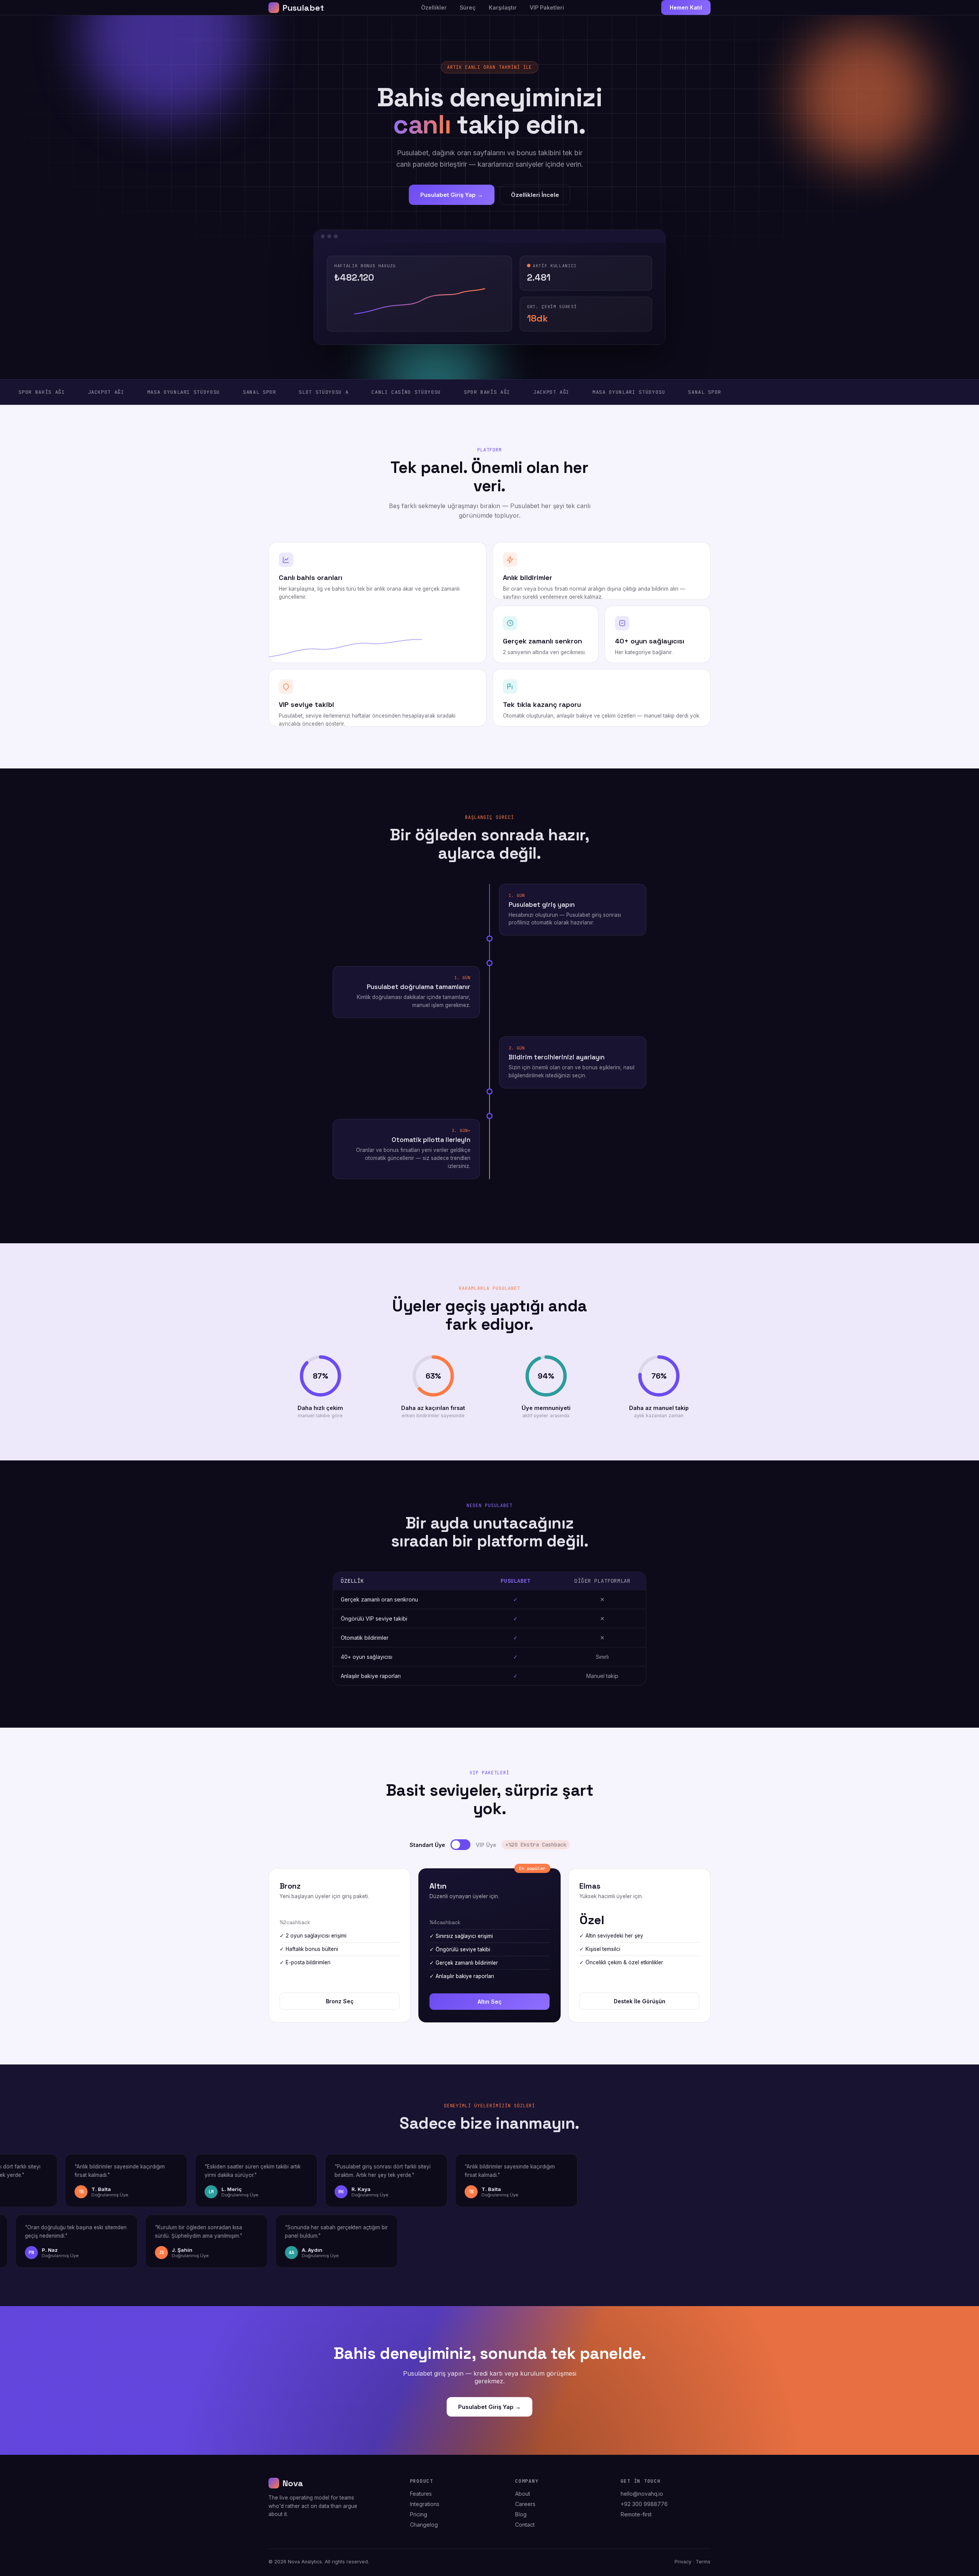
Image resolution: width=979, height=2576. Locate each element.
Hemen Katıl (686, 7)
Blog (521, 2514)
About (523, 2494)
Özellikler (434, 7)
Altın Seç (490, 2002)
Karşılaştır (503, 7)
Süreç (468, 7)
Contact (525, 2525)
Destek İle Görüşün (640, 2001)
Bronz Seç (340, 2001)
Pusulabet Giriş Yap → (452, 195)
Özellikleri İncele (535, 195)
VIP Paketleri (547, 7)
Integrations (425, 2504)
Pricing (419, 2514)
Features (421, 2494)
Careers (525, 2504)
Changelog (424, 2525)
